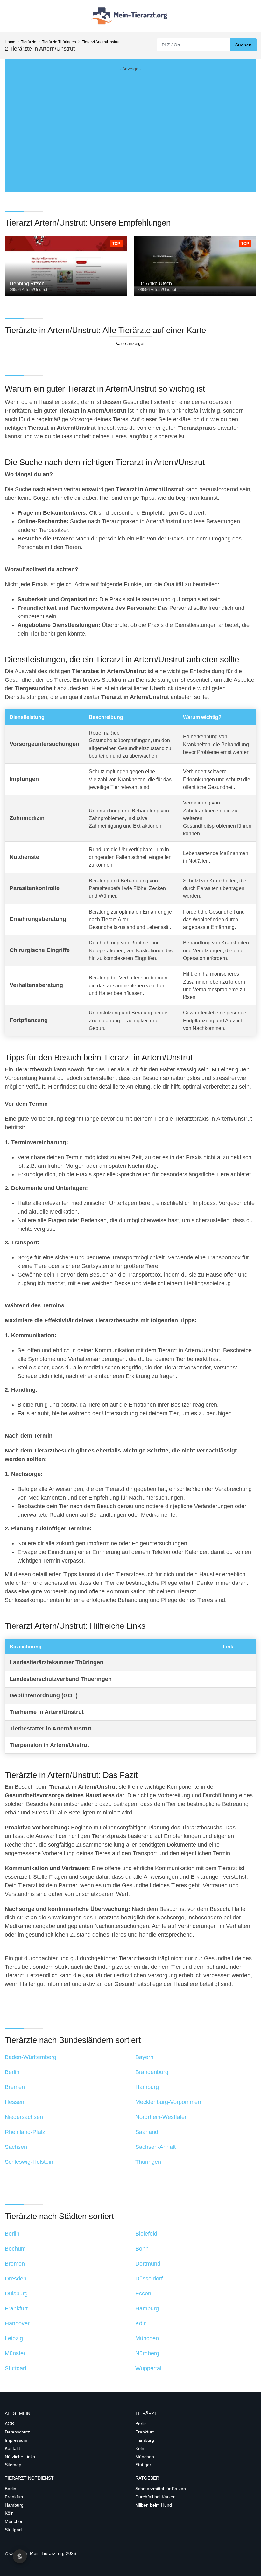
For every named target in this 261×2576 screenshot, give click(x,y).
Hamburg (145, 2440)
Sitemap (13, 2465)
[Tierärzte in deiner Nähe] (130, 16)
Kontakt (12, 2448)
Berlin (141, 2424)
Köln (140, 2448)
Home (10, 42)
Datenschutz (17, 2432)
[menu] (7, 6)
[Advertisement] (130, 125)
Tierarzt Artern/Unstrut (101, 42)
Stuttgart (144, 2465)
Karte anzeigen (130, 343)
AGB (9, 2424)
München (145, 2457)
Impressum (16, 2440)
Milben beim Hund (154, 2505)
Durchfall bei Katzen (155, 2497)
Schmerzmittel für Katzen (161, 2489)
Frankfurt (145, 2432)
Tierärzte (29, 42)
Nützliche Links (20, 2457)
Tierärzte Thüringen (59, 42)
